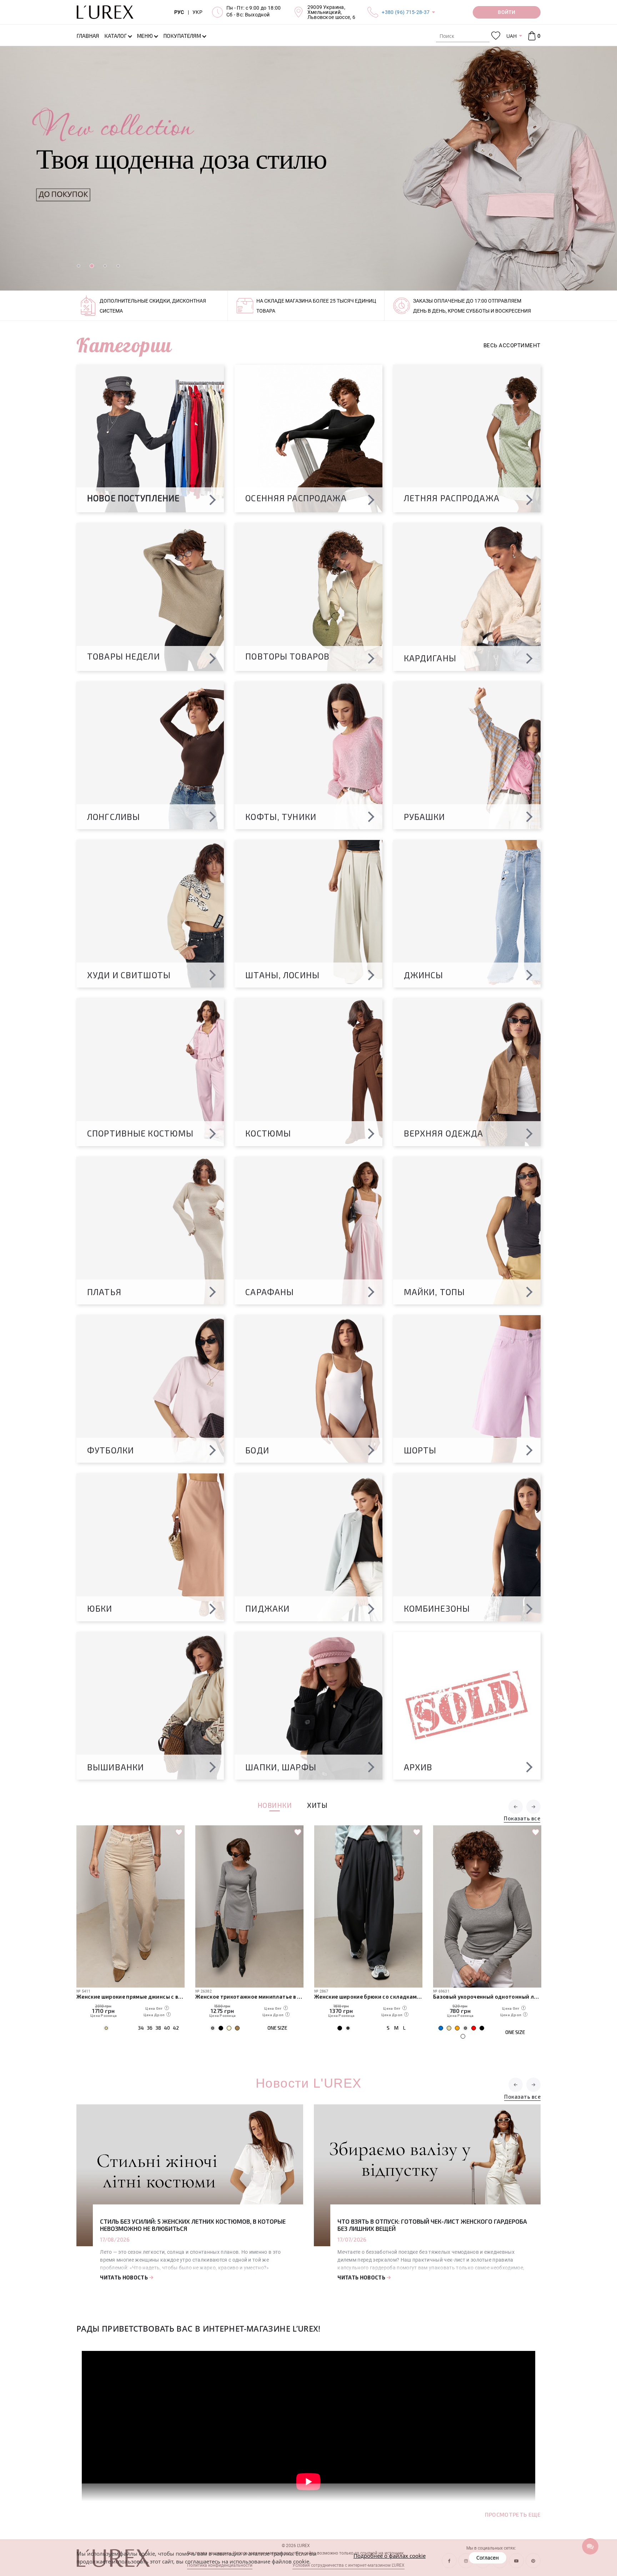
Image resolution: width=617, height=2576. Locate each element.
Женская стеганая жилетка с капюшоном (487, 1996)
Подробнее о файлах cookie (390, 2556)
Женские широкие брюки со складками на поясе (249, 1996)
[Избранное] (496, 36)
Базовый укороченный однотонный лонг (368, 1996)
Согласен (488, 2558)
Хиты (317, 1806)
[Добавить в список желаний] (179, 1832)
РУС (179, 12)
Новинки (275, 1806)
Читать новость (124, 2277)
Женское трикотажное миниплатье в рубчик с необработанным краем (131, 1996)
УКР (197, 12)
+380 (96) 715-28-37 (406, 12)
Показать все (522, 1819)
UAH (511, 36)
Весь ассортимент (512, 345)
